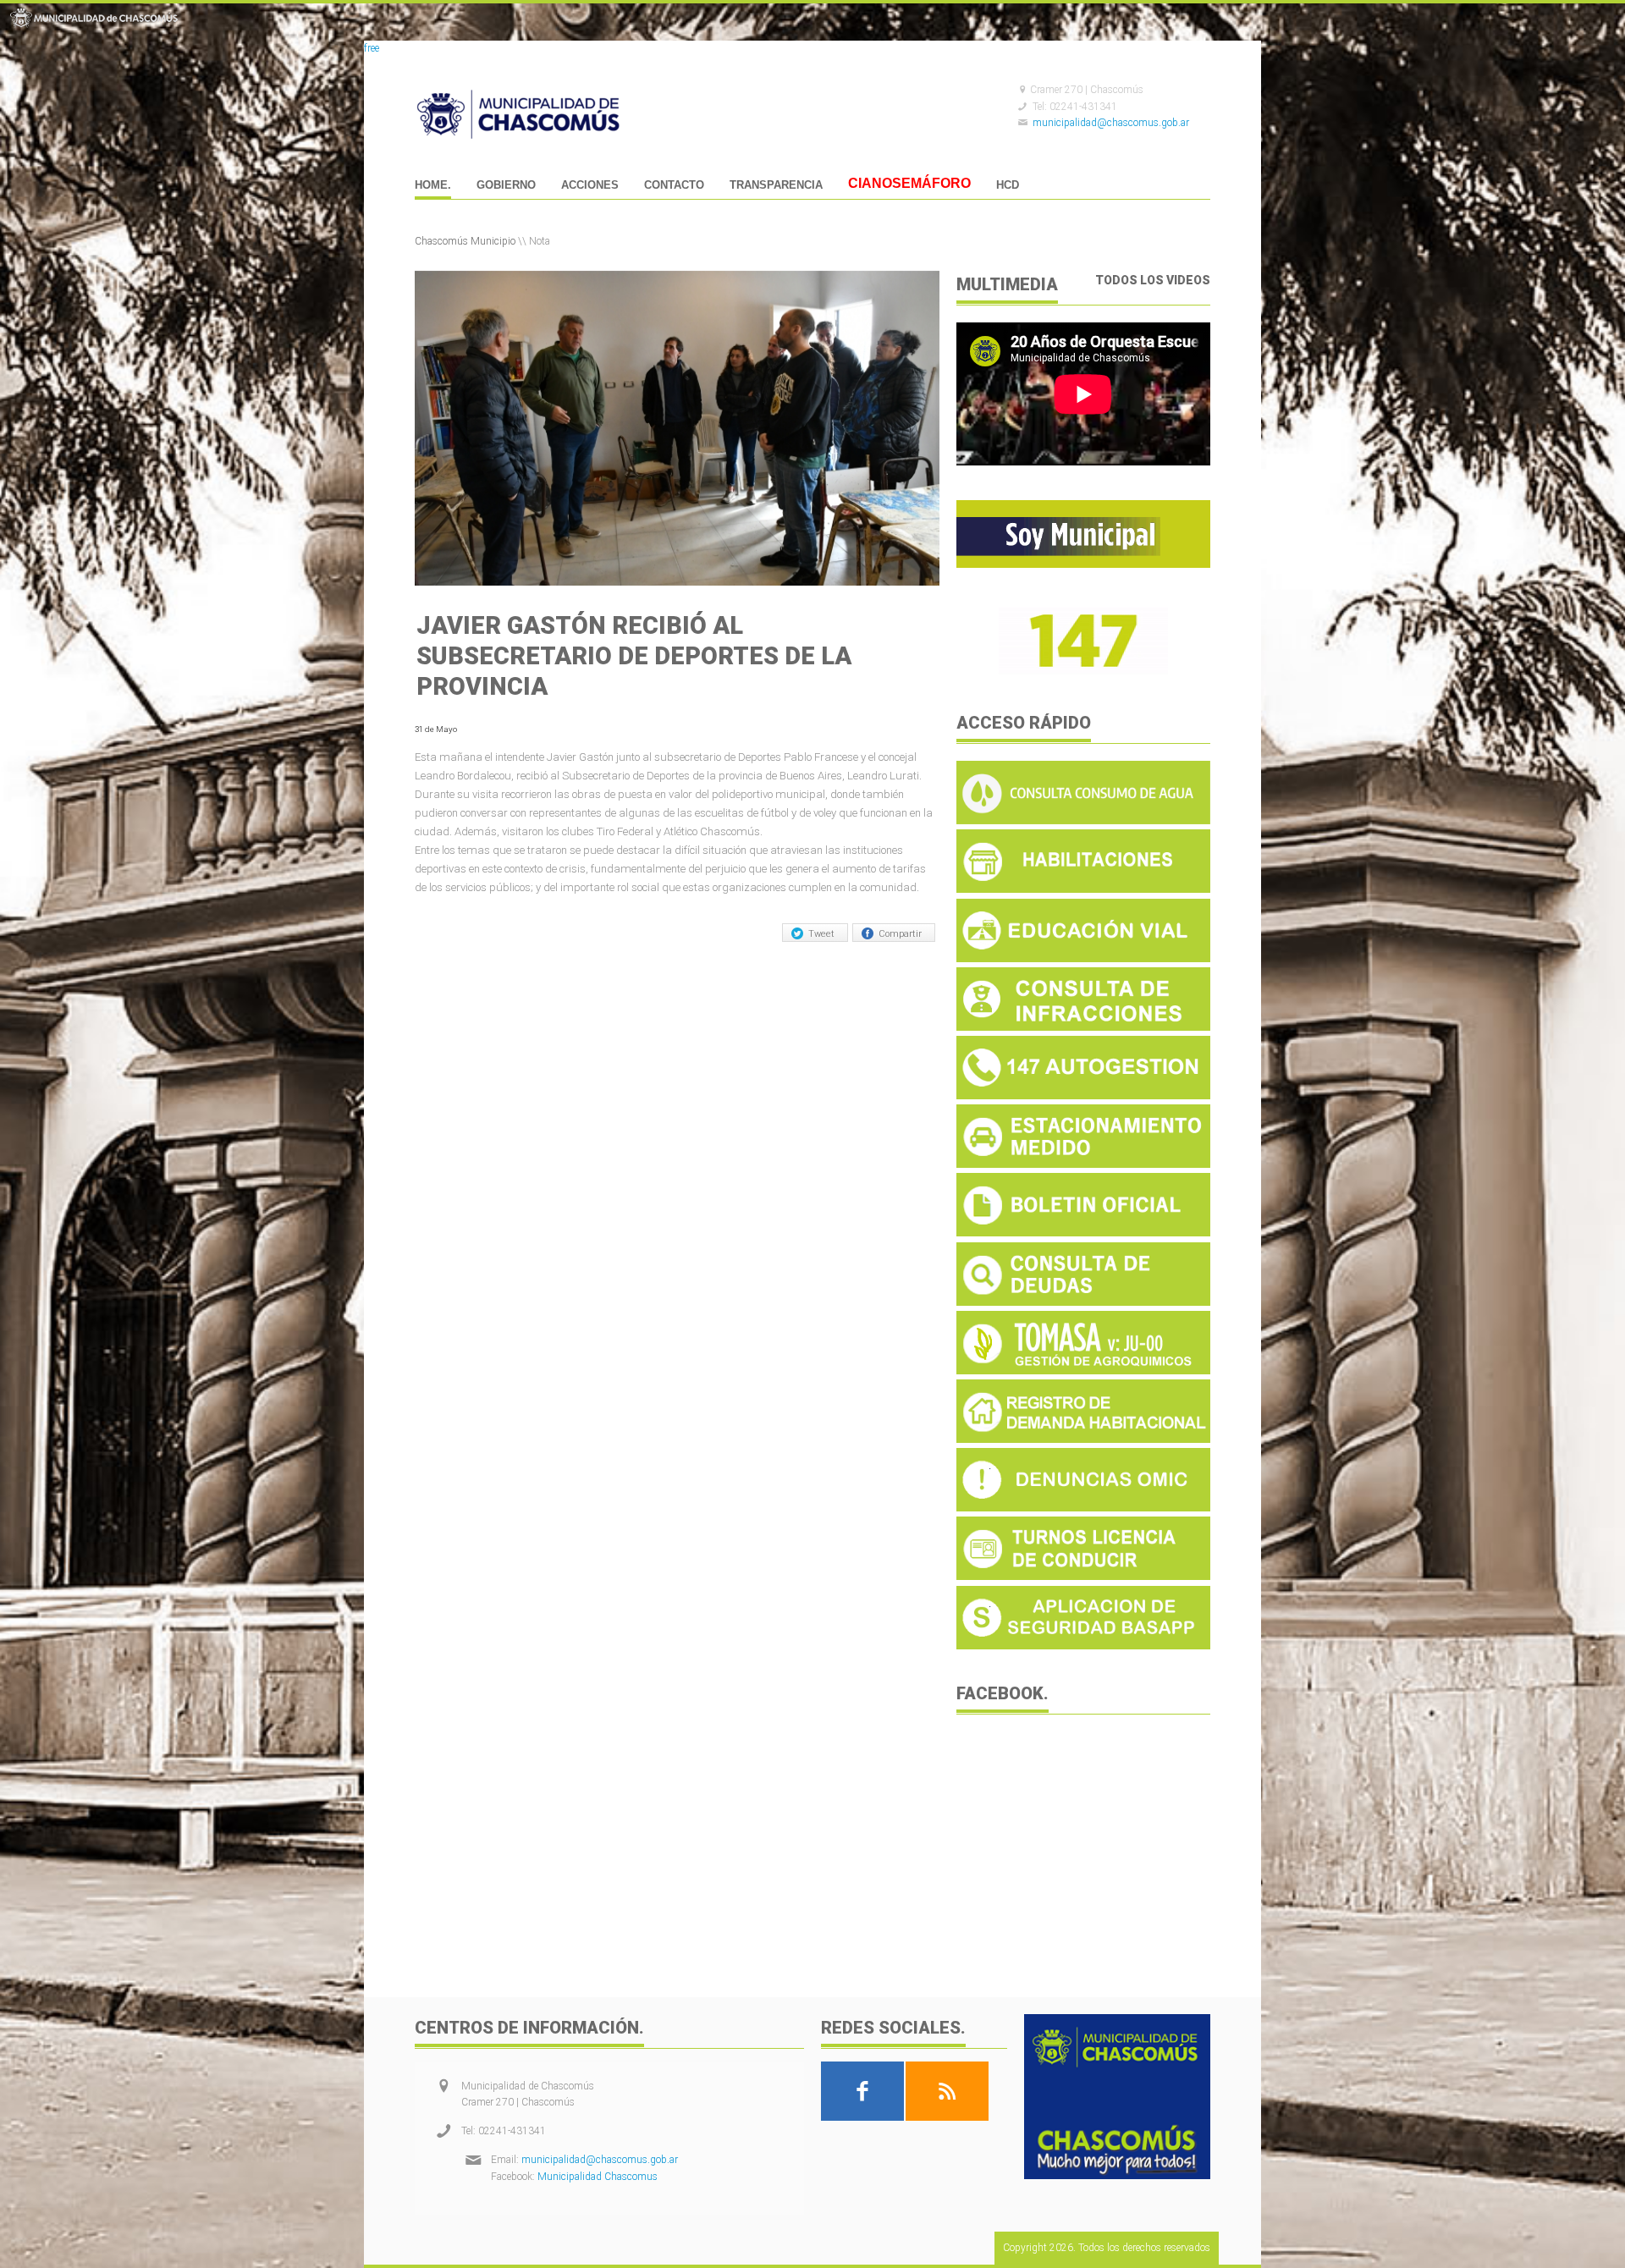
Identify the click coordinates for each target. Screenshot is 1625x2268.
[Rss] (947, 2091)
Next (924, 427)
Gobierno (506, 185)
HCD (1008, 185)
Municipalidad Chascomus (598, 2177)
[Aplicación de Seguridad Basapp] (1083, 1646)
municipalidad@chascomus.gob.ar (1111, 123)
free (372, 48)
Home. (433, 185)
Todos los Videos (1153, 280)
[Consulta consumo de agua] (1083, 821)
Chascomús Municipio (465, 241)
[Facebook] (862, 2091)
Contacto (674, 185)
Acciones (590, 185)
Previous (430, 427)
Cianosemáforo (909, 185)
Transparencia (776, 185)
